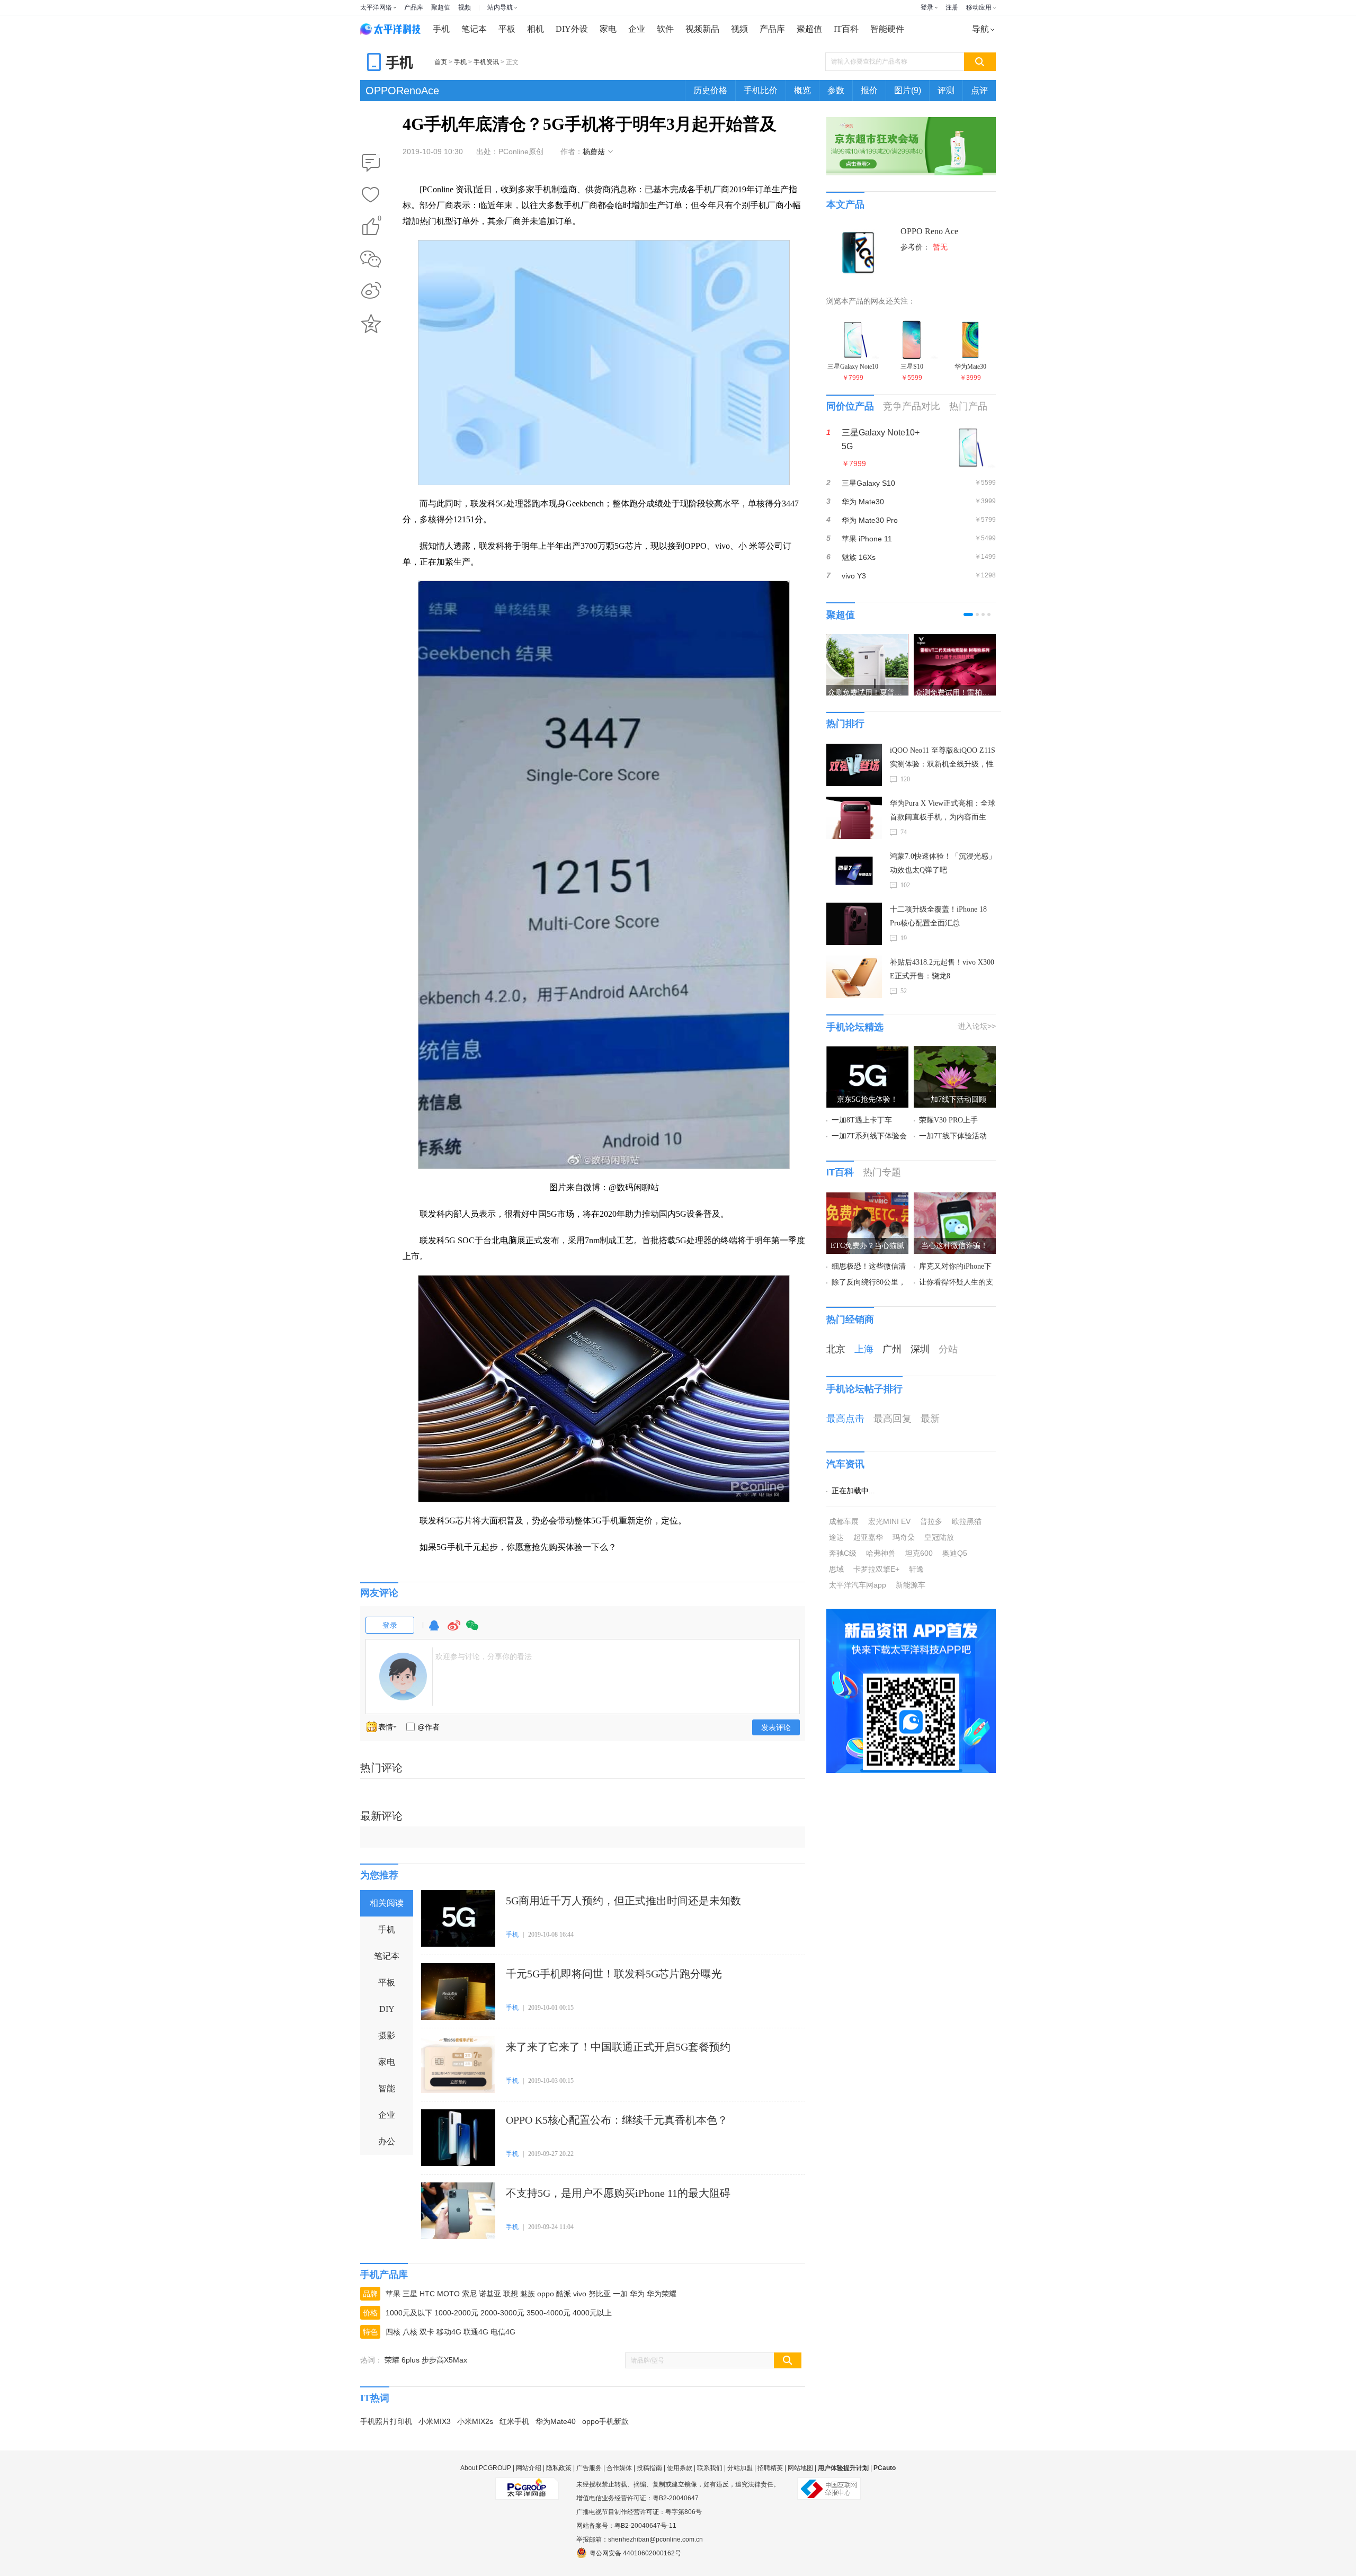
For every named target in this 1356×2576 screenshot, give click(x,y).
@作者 (429, 1727)
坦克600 (919, 1553)
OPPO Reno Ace (929, 231)
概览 (802, 90)
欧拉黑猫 (967, 1521)
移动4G (449, 2332)
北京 (836, 1349)
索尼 (469, 2294)
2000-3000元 (502, 2313)
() (380, 220)
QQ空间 (371, 324)
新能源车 (911, 1585)
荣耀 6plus (402, 2360)
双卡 (427, 2332)
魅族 (528, 2294)
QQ (434, 1630)
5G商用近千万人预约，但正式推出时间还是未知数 (623, 1901)
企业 (637, 29)
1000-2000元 (456, 2313)
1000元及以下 (409, 2313)
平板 (507, 29)
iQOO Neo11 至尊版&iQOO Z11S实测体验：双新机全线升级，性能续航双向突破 (943, 759)
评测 (946, 90)
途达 (836, 1537)
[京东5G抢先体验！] (867, 1053)
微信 (472, 1630)
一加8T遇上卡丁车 (862, 1120)
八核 (410, 2332)
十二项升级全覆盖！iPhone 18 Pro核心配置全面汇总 (938, 916)
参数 (836, 90)
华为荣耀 (662, 2294)
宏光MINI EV (889, 1521)
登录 (927, 7)
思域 (836, 1569)
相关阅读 (387, 1903)
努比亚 (600, 2294)
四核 (393, 2332)
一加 (620, 2294)
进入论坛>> (977, 1026)
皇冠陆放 (939, 1537)
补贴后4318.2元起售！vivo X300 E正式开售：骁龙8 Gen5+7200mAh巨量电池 (942, 971)
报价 (869, 90)
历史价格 (710, 90)
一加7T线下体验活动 (953, 1136)
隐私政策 (559, 2468)
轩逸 (916, 1569)
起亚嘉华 (868, 1537)
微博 (454, 1630)
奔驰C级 (843, 1553)
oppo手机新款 (605, 2421)
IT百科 (846, 29)
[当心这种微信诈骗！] (955, 1199)
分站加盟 (740, 2468)
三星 (410, 2294)
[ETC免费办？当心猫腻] (867, 1199)
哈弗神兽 (881, 1553)
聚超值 (441, 7)
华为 (637, 2294)
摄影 (387, 2035)
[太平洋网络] (527, 2484)
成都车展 (844, 1521)
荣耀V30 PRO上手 (948, 1120)
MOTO (448, 2294)
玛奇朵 (904, 1537)
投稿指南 (649, 2468)
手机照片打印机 (386, 2421)
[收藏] (371, 195)
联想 (511, 2294)
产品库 (414, 7)
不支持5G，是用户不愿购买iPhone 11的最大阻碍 (618, 2193)
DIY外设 (572, 29)
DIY (387, 2009)
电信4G (503, 2332)
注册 (952, 7)
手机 (441, 29)
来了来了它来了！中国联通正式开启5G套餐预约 (618, 2047)
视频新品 (702, 29)
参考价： (924, 247)
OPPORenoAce (402, 91)
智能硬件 (887, 29)
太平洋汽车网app (858, 1585)
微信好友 (371, 259)
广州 (892, 1349)
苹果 (393, 2294)
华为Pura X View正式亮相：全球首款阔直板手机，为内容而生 (943, 810)
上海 (864, 1349)
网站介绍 (529, 2468)
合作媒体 (619, 2468)
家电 (608, 29)
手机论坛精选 (855, 1027)
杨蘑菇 (594, 151)
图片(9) (908, 90)
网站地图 (800, 2468)
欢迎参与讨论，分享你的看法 (484, 1656)
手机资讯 (486, 62)
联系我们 (710, 2468)
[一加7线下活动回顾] (955, 1053)
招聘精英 (770, 2468)
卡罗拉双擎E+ (876, 1569)
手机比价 (761, 90)
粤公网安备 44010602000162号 (635, 2553)
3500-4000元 (548, 2313)
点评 (979, 90)
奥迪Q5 (955, 1553)
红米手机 (514, 2421)
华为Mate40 (556, 2421)
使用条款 (680, 2468)
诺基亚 (490, 2294)
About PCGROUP (486, 2468)
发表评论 (776, 1727)
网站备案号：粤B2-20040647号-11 (626, 2526)
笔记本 (474, 29)
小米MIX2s (475, 2421)
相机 (536, 29)
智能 (387, 2088)
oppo (546, 2294)
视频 (465, 7)
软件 (665, 29)
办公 (387, 2141)
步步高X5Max (444, 2360)
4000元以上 (592, 2313)
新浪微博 (371, 291)
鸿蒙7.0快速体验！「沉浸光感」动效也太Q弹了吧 (943, 863)
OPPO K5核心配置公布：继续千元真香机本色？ (617, 2120)
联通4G (476, 2332)
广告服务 (589, 2468)
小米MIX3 (435, 2421)
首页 (441, 62)
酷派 (564, 2294)
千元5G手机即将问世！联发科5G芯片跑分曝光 (614, 1974)
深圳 (920, 1349)
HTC (427, 2294)
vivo (580, 2294)
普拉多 (931, 1521)
